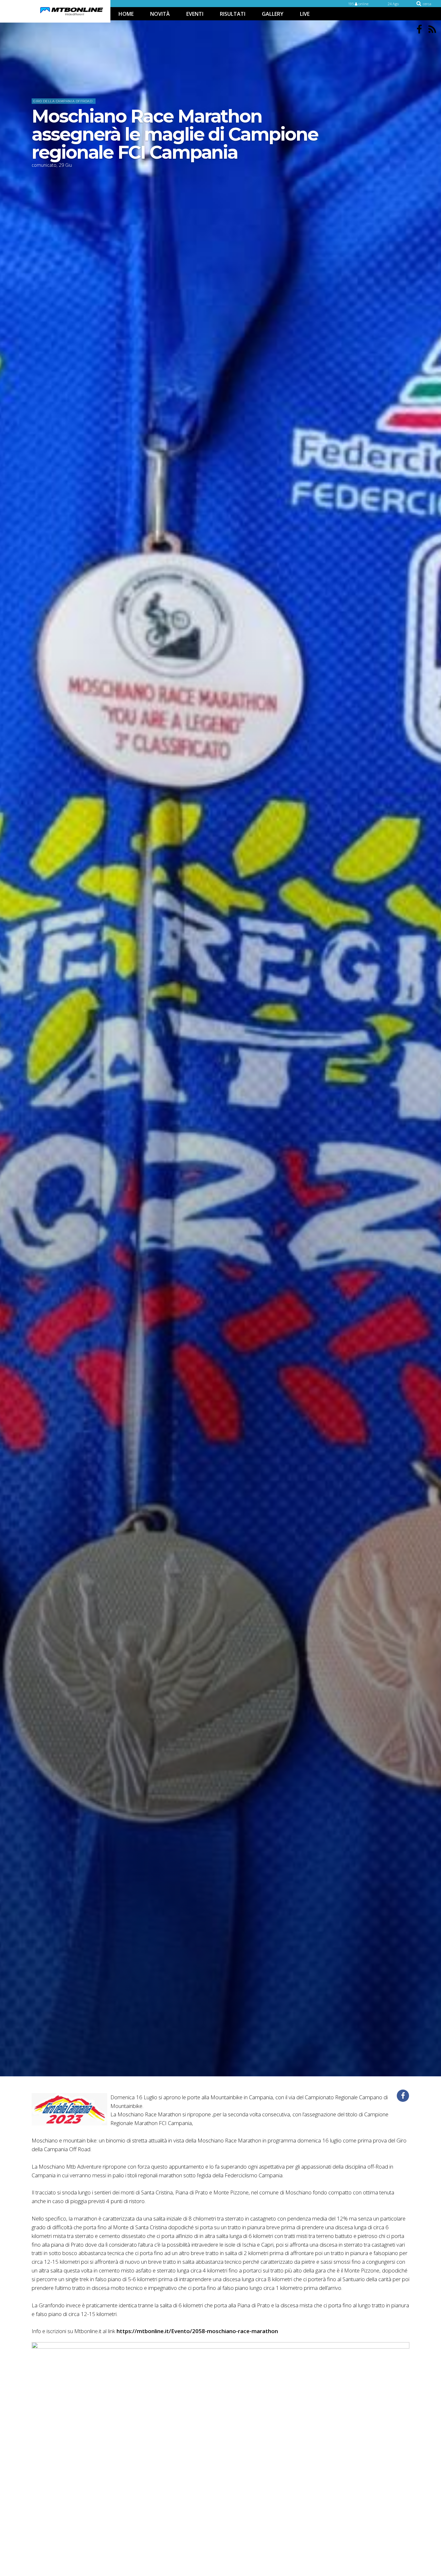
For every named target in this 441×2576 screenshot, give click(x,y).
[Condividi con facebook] (403, 2096)
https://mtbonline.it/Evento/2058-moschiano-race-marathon (197, 2331)
